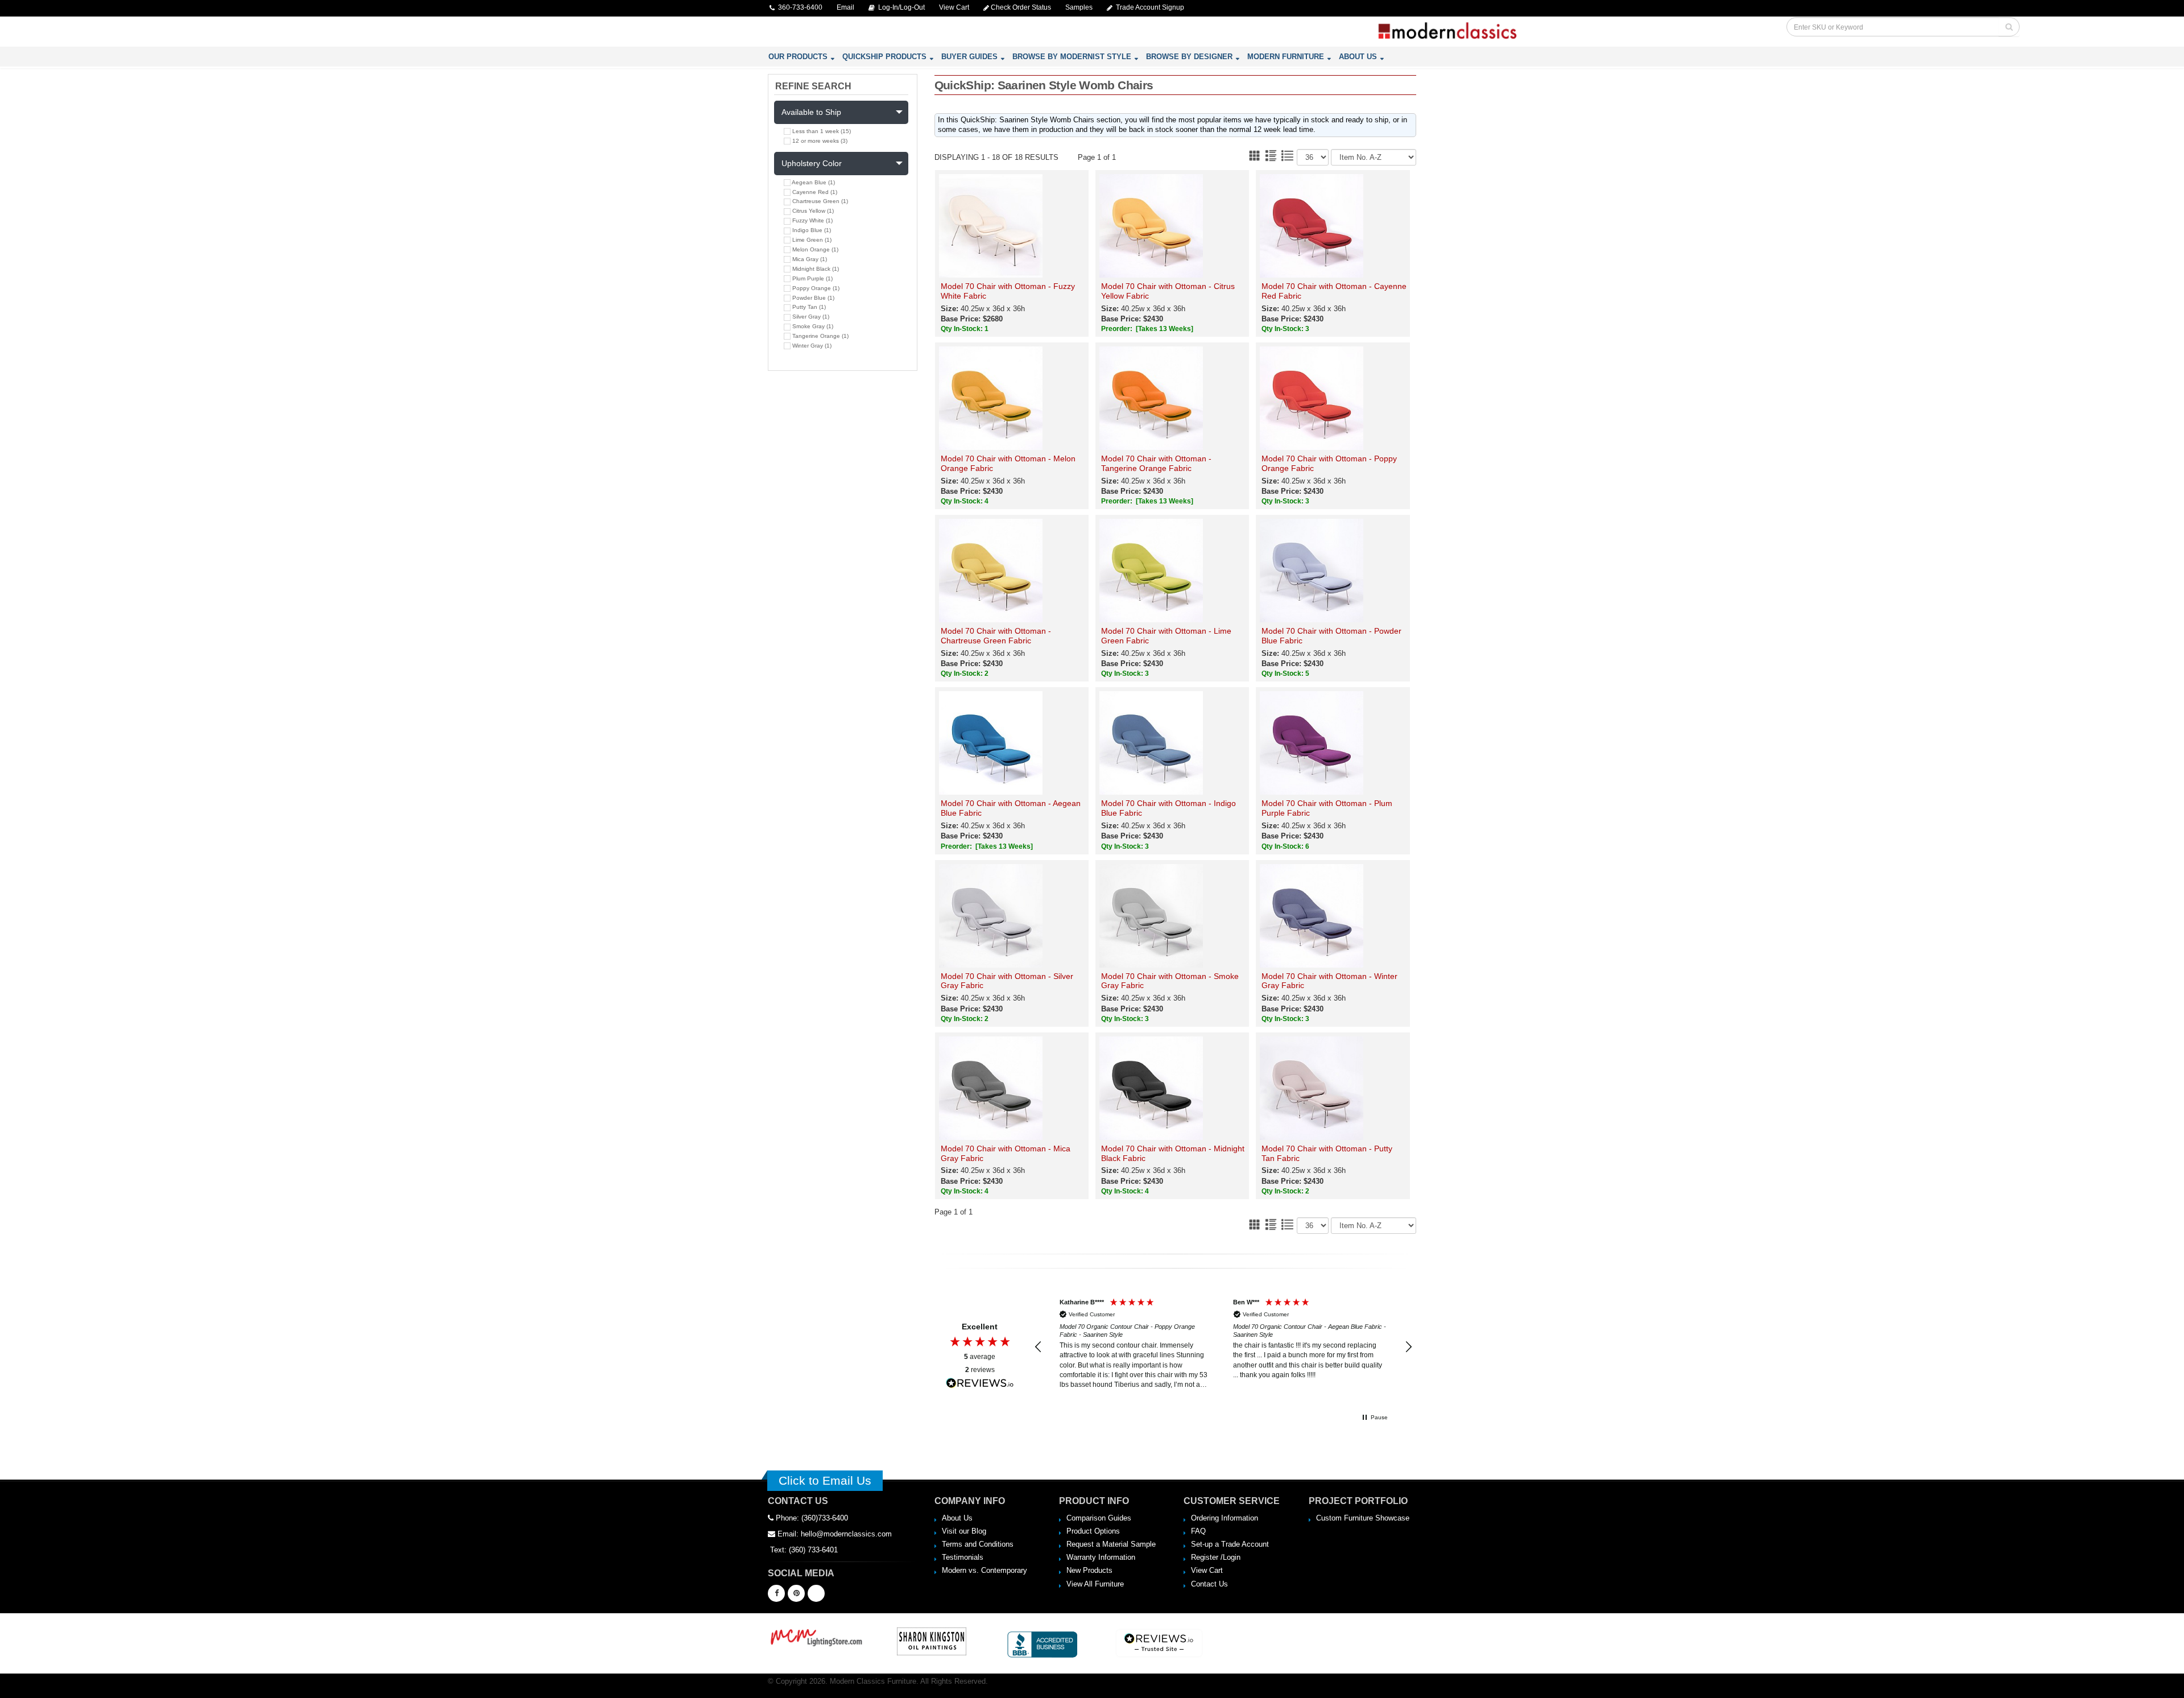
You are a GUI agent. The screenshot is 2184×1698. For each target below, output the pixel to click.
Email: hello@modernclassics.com (834, 1534)
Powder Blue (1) (812, 298)
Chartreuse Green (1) (819, 201)
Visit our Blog (964, 1531)
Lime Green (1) (811, 240)
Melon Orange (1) (814, 249)
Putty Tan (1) (808, 307)
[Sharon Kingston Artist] (932, 1641)
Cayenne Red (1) (814, 192)
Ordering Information (1225, 1518)
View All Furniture (1095, 1584)
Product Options (1093, 1531)
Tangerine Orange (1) (820, 336)
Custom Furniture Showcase (1363, 1518)
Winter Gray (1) (811, 346)
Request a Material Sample (1111, 1544)
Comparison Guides (1099, 1518)
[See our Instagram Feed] (816, 1593)
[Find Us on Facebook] (776, 1593)
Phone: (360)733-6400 (811, 1518)
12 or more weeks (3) (819, 141)
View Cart (1207, 1570)
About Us (1358, 57)
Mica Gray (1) (809, 259)
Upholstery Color (812, 163)
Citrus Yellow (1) (812, 211)
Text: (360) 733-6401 (803, 1550)
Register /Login (1216, 1557)
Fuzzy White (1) (812, 220)
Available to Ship (811, 112)
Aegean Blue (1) (813, 182)
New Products (1089, 1570)
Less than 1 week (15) (821, 131)
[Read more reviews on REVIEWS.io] (980, 1383)
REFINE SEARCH (813, 86)
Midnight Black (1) (815, 269)
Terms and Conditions (978, 1544)
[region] (1224, 1347)
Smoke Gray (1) (812, 326)
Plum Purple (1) (812, 278)
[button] (1039, 1347)
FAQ (1198, 1531)
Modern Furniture (1286, 57)
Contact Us (1209, 1584)
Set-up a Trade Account (1230, 1544)
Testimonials (963, 1557)
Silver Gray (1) (810, 317)
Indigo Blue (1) (811, 230)
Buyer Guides (969, 57)
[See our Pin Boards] (796, 1593)
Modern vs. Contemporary (985, 1570)
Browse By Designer (1189, 57)
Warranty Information (1101, 1557)
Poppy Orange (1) (815, 288)
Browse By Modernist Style (1072, 57)
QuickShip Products (884, 57)
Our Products (798, 57)
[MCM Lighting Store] (817, 1636)
